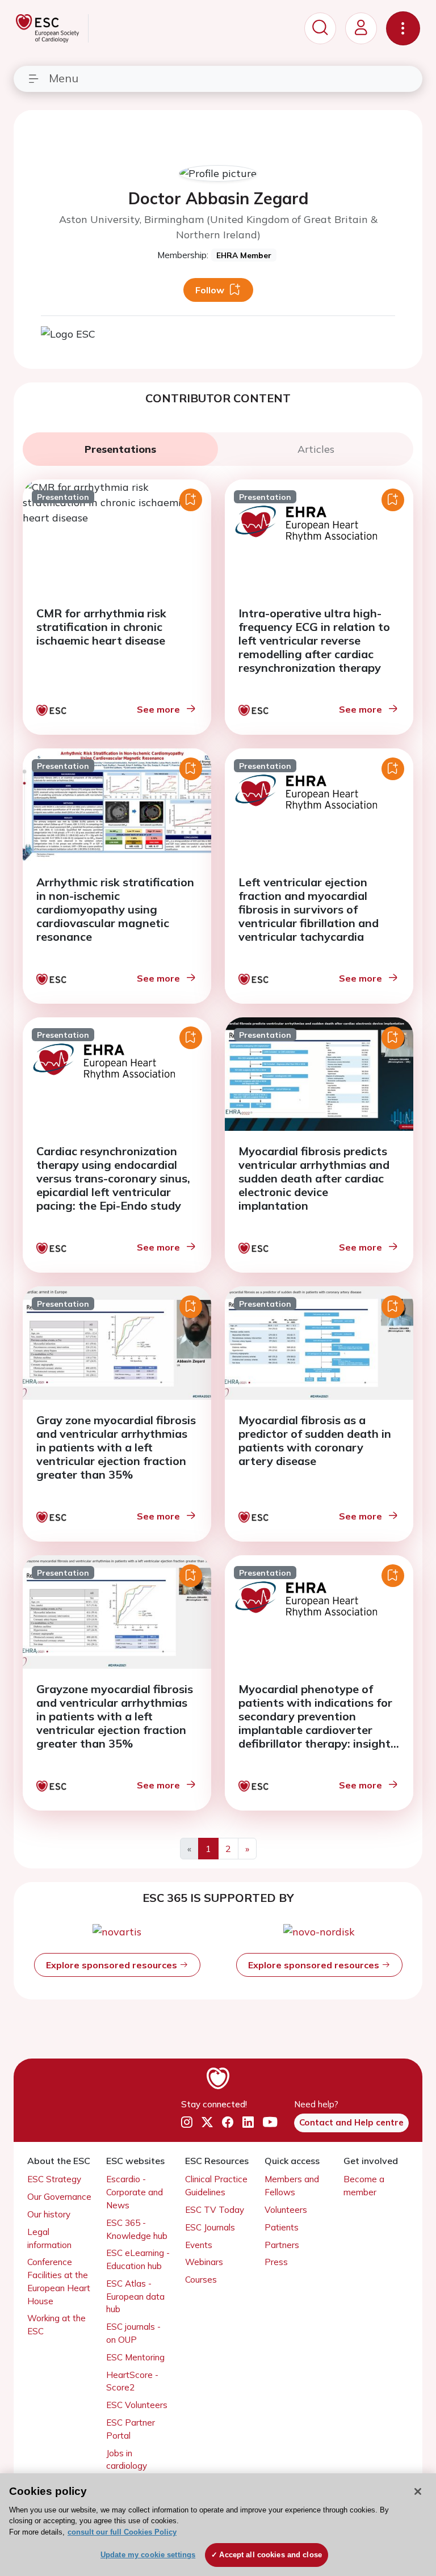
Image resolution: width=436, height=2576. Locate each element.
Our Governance (59, 2197)
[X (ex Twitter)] (207, 2122)
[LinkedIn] (248, 2122)
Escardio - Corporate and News (135, 2192)
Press (276, 2262)
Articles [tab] (316, 449)
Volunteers (286, 2210)
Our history (49, 2214)
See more (158, 709)
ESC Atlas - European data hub (135, 2297)
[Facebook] (228, 2122)
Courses (201, 2280)
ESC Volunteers (137, 2405)
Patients (282, 2227)
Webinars (204, 2262)
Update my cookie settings (148, 2555)
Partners (282, 2245)
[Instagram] (187, 2122)
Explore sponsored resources (113, 1965)
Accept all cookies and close (271, 2555)
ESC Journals (210, 2227)
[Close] (418, 2491)
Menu (64, 78)
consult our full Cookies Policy (122, 2532)
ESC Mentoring (135, 2357)
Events (199, 2245)
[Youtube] (270, 2122)
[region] (218, 2525)
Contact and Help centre (351, 2122)
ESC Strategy (54, 2179)
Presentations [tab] (120, 449)
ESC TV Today (215, 2210)
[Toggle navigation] (403, 28)
